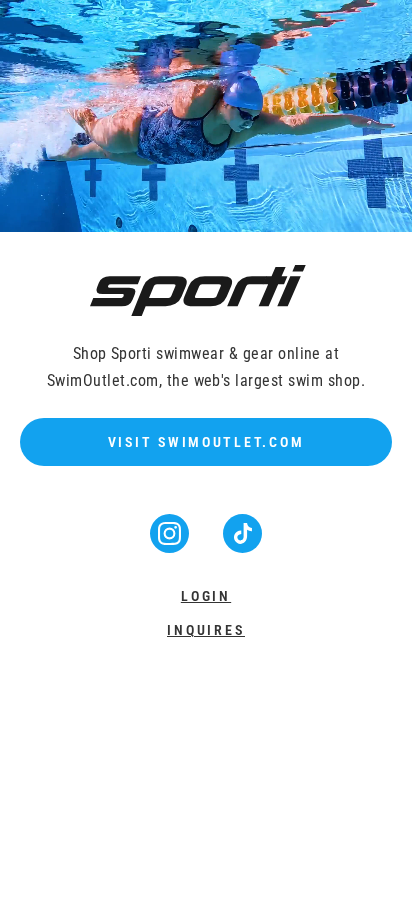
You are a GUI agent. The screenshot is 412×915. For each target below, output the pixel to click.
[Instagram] (171, 546)
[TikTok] (242, 546)
